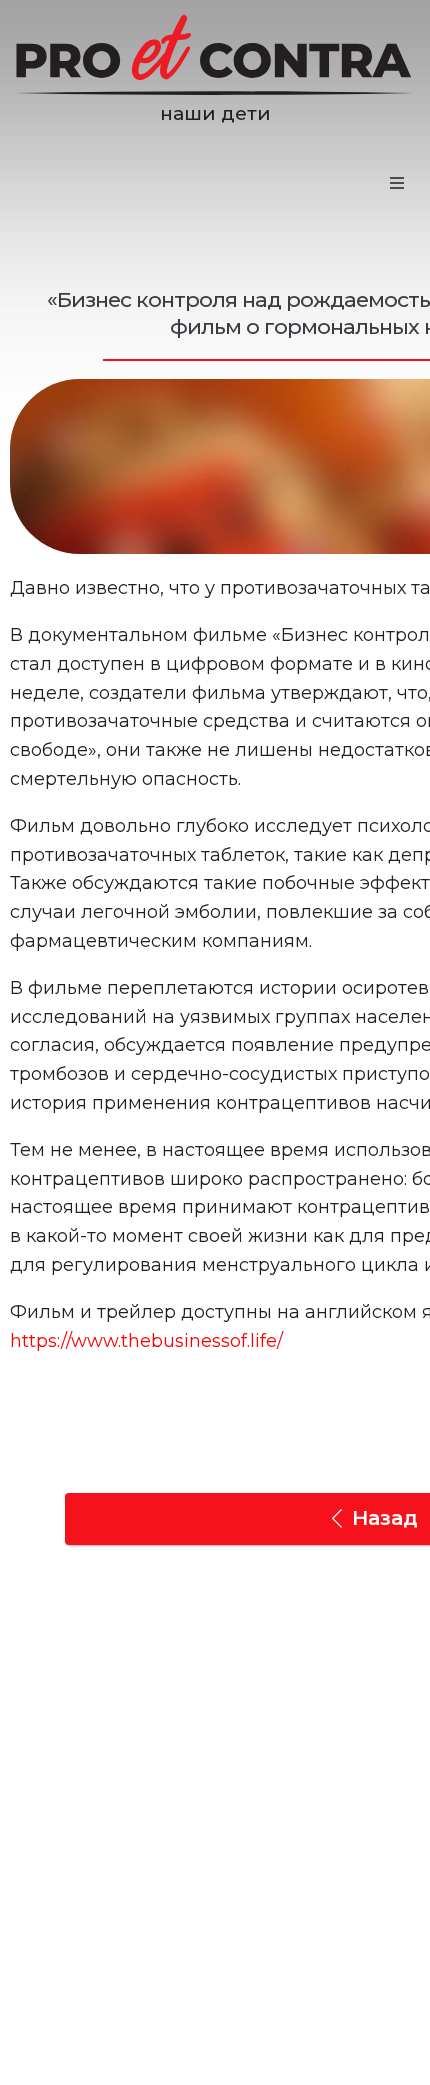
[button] (397, 183)
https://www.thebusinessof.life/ (146, 1341)
